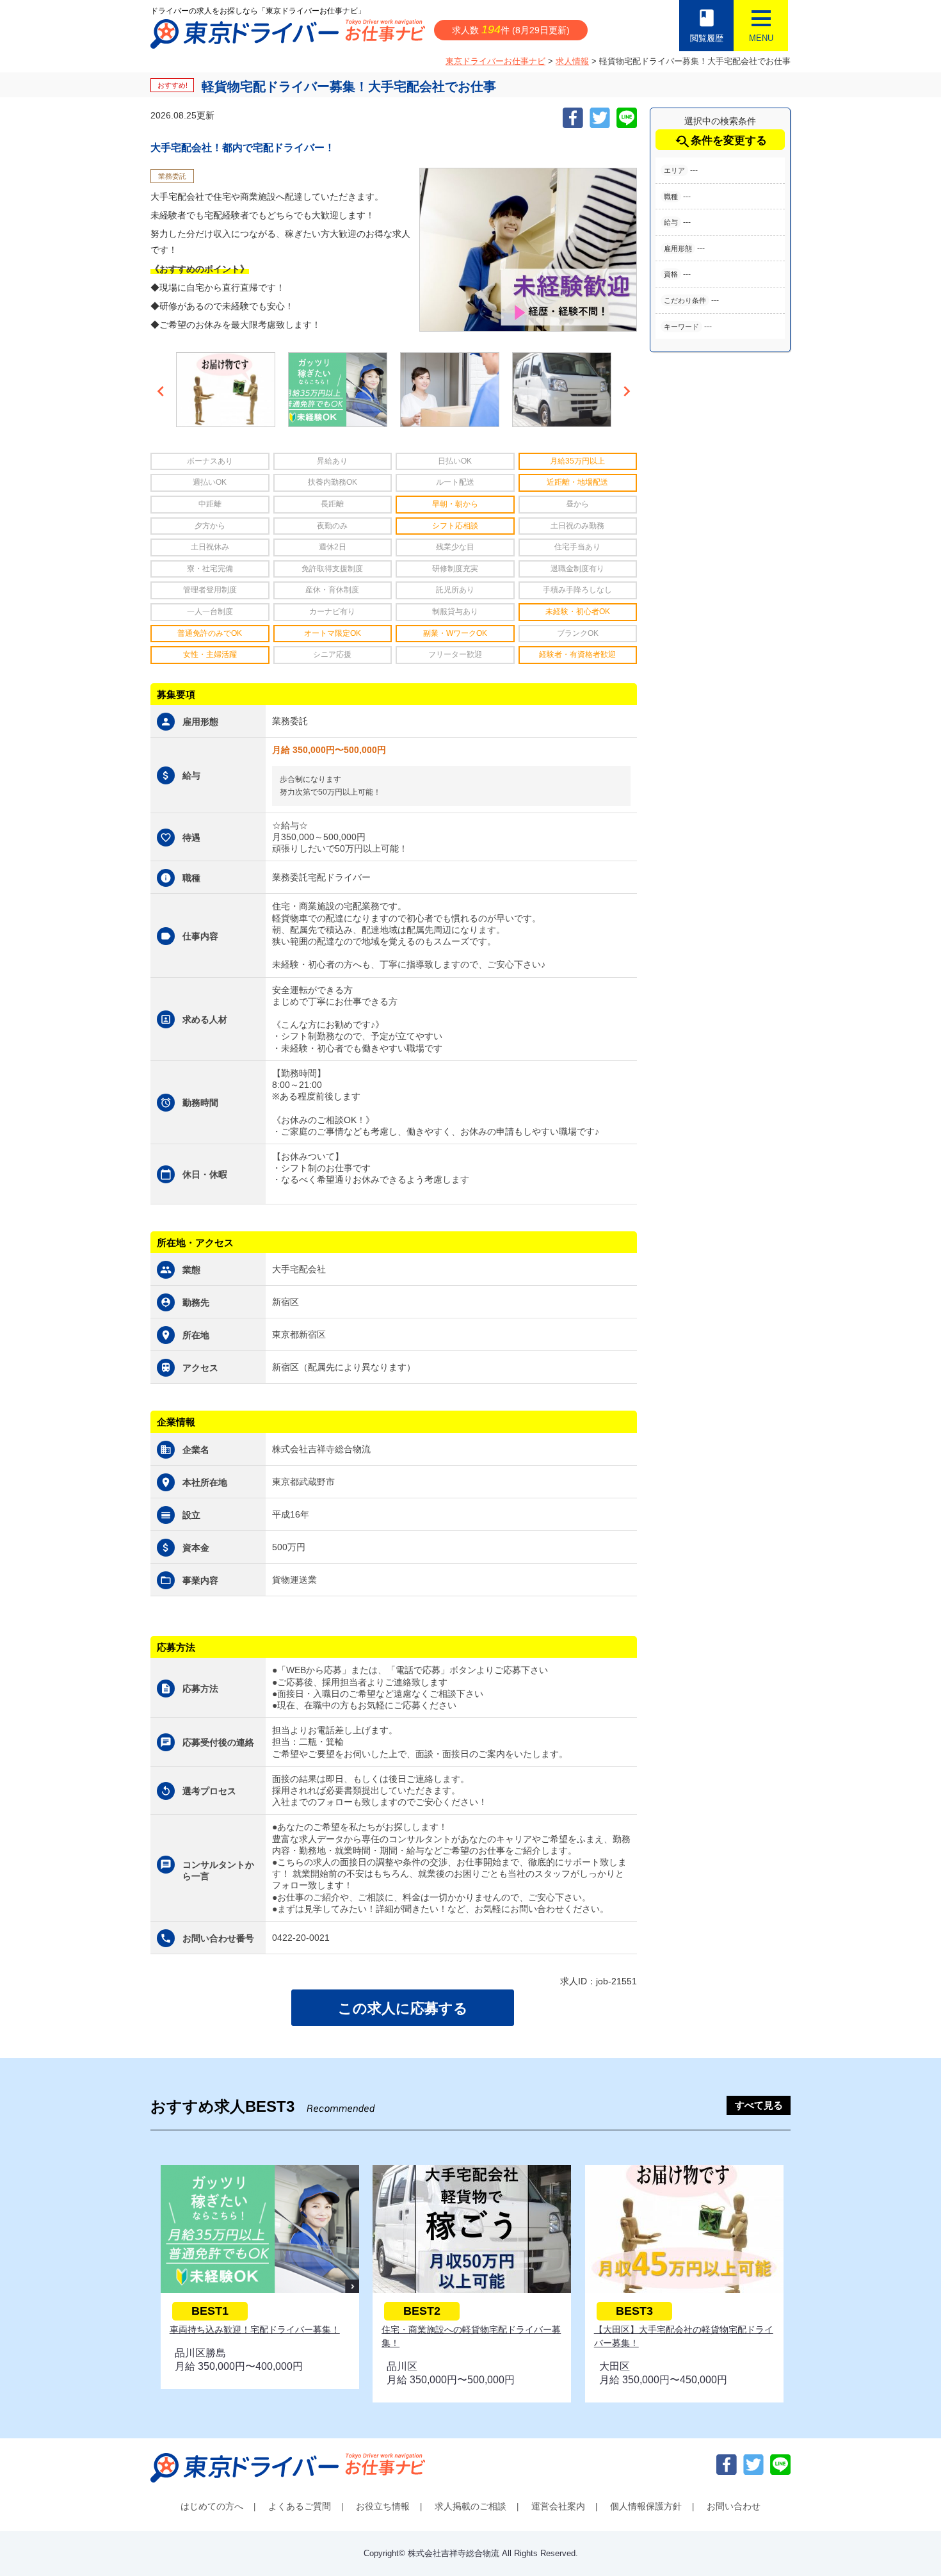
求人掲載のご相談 (470, 2506)
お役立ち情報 (383, 2506)
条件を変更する (720, 142)
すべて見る (759, 2105)
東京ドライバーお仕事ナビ (495, 61)
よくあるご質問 (300, 2506)
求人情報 (572, 61)
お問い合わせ (734, 2506)
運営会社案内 (558, 2506)
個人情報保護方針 (646, 2506)
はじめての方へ (212, 2506)
